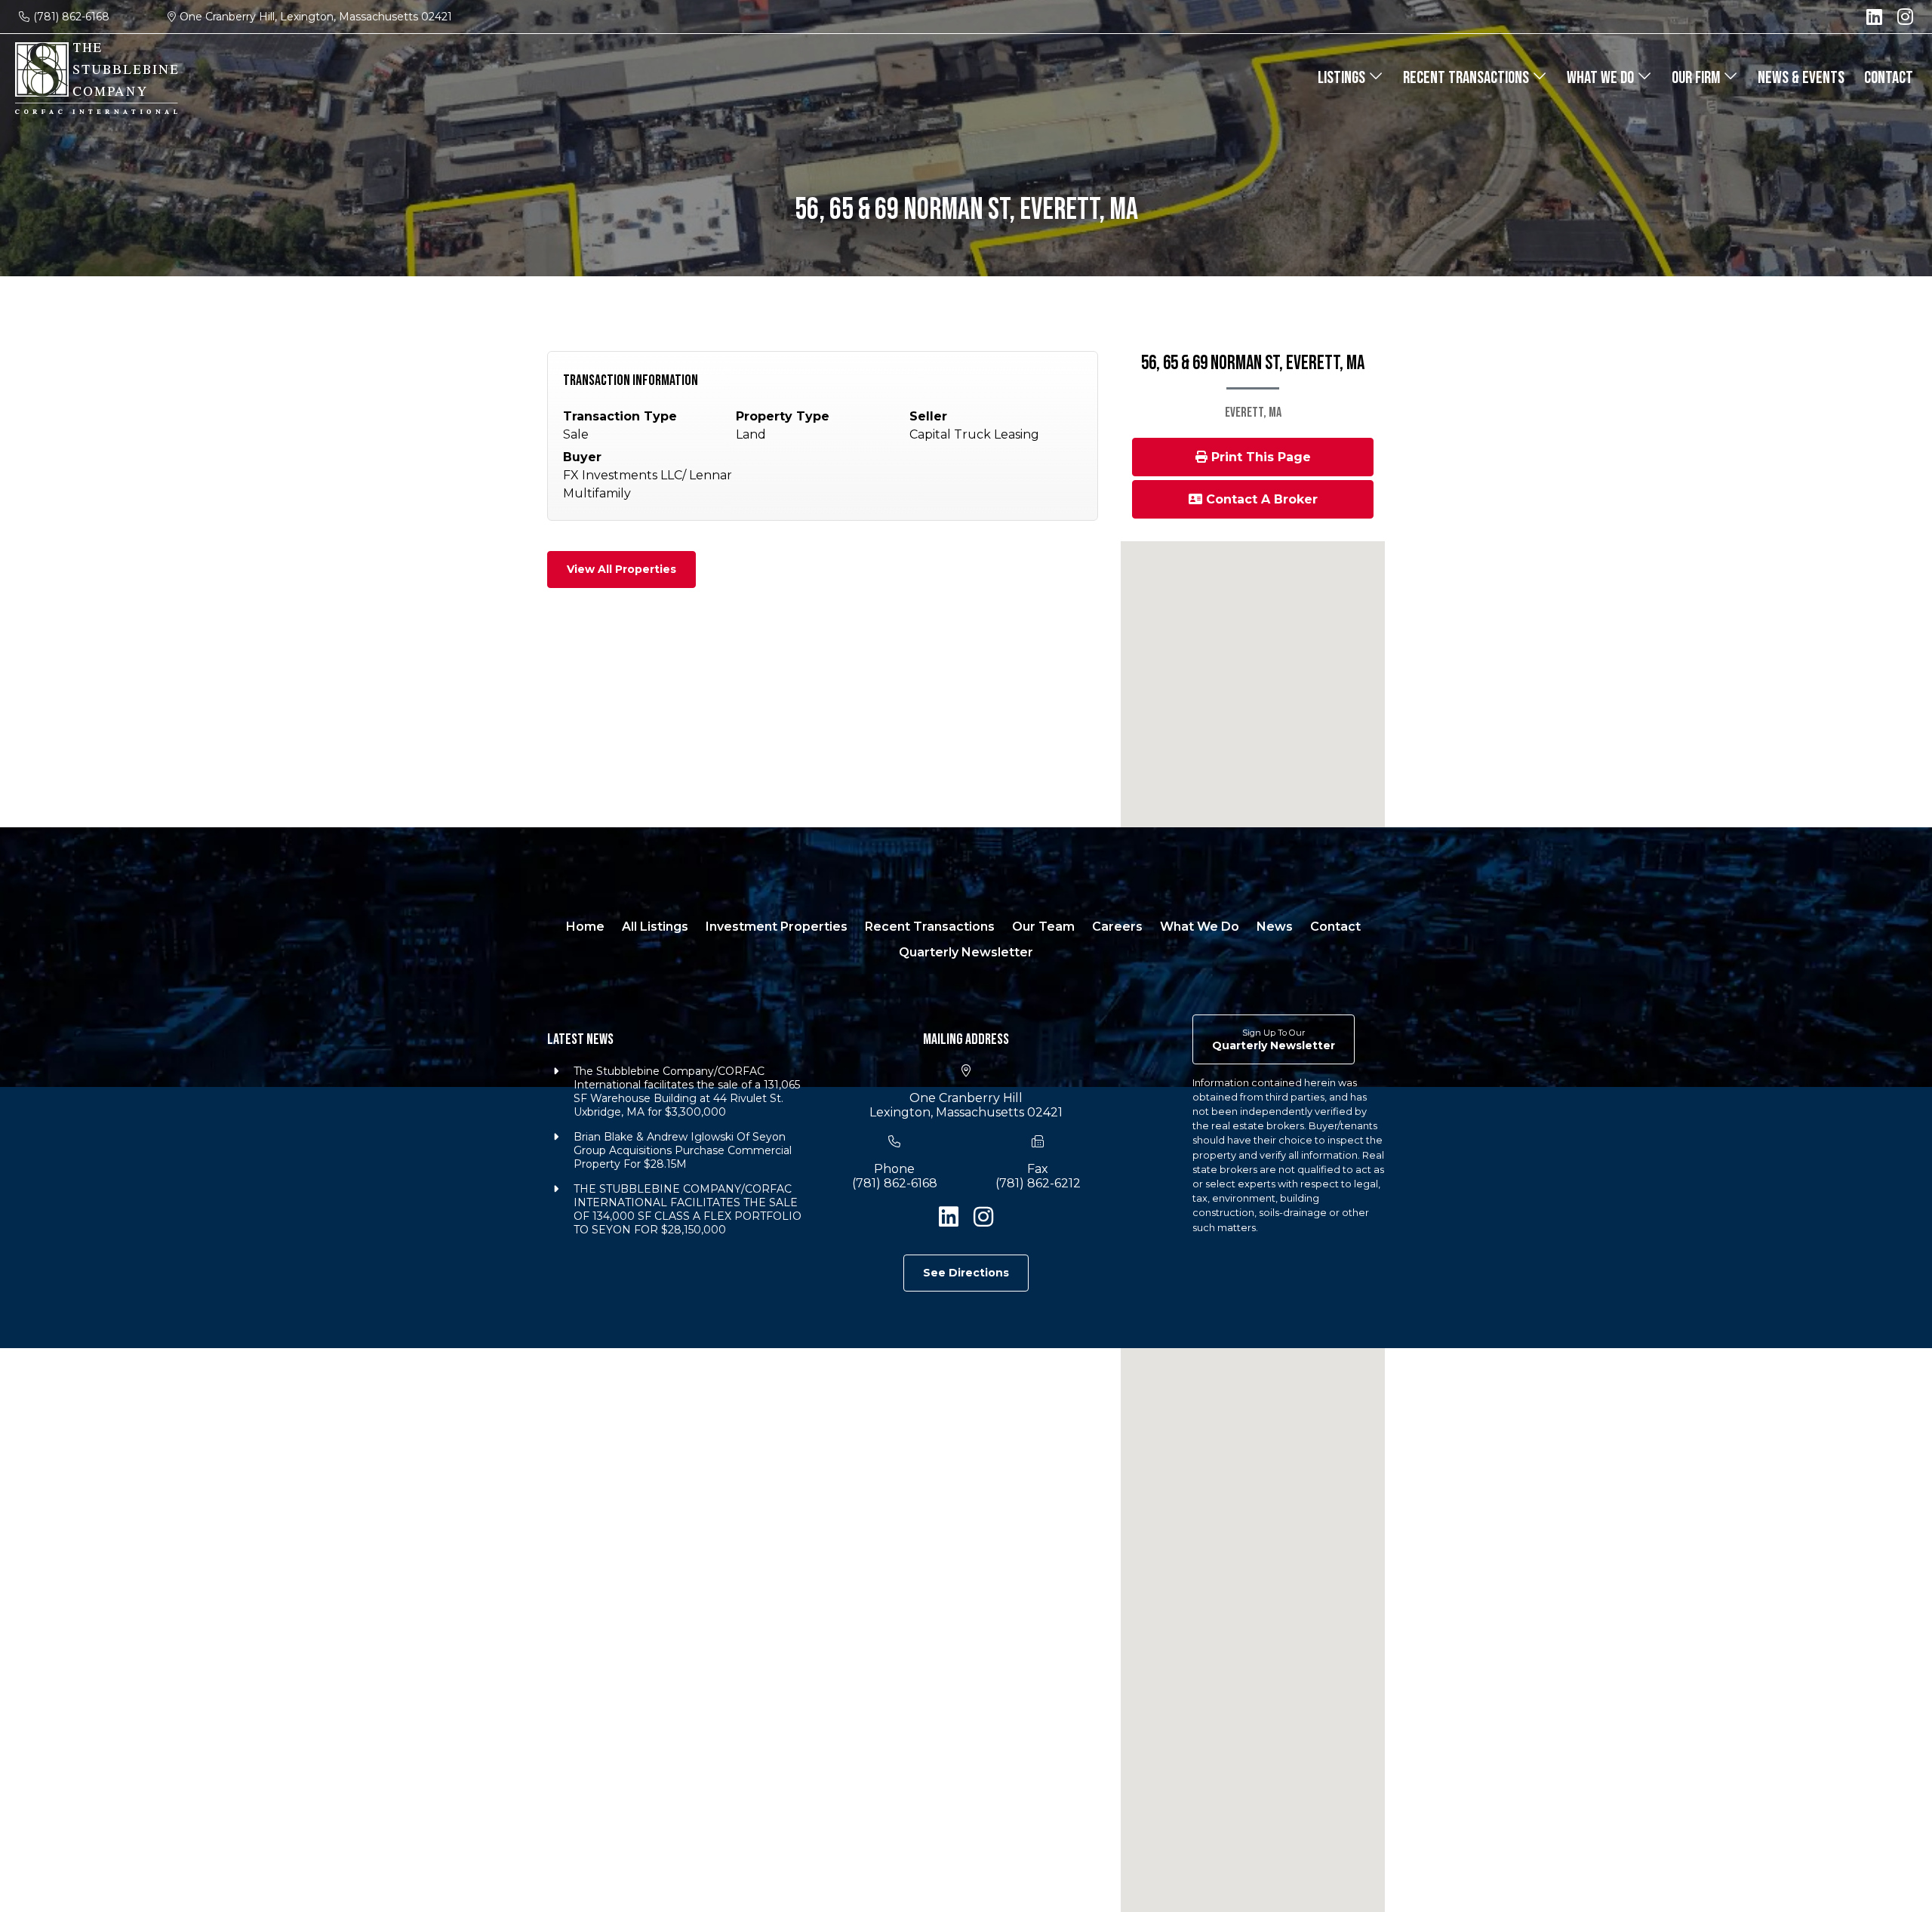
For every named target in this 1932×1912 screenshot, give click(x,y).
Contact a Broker (1260, 499)
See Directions (966, 1273)
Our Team (1043, 927)
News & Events (1801, 78)
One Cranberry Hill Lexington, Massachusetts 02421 (966, 1105)
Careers (1117, 927)
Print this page (1259, 457)
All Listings (655, 927)
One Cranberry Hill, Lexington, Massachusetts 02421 (316, 17)
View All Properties (621, 569)
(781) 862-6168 (71, 17)
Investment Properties (777, 927)
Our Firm (1697, 78)
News (1275, 927)
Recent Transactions (1467, 78)
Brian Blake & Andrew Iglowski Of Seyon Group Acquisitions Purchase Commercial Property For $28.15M (683, 1150)
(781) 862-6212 (1038, 1183)
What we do (1602, 78)
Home (585, 927)
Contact (1889, 78)
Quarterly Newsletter (966, 952)
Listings (1343, 78)
